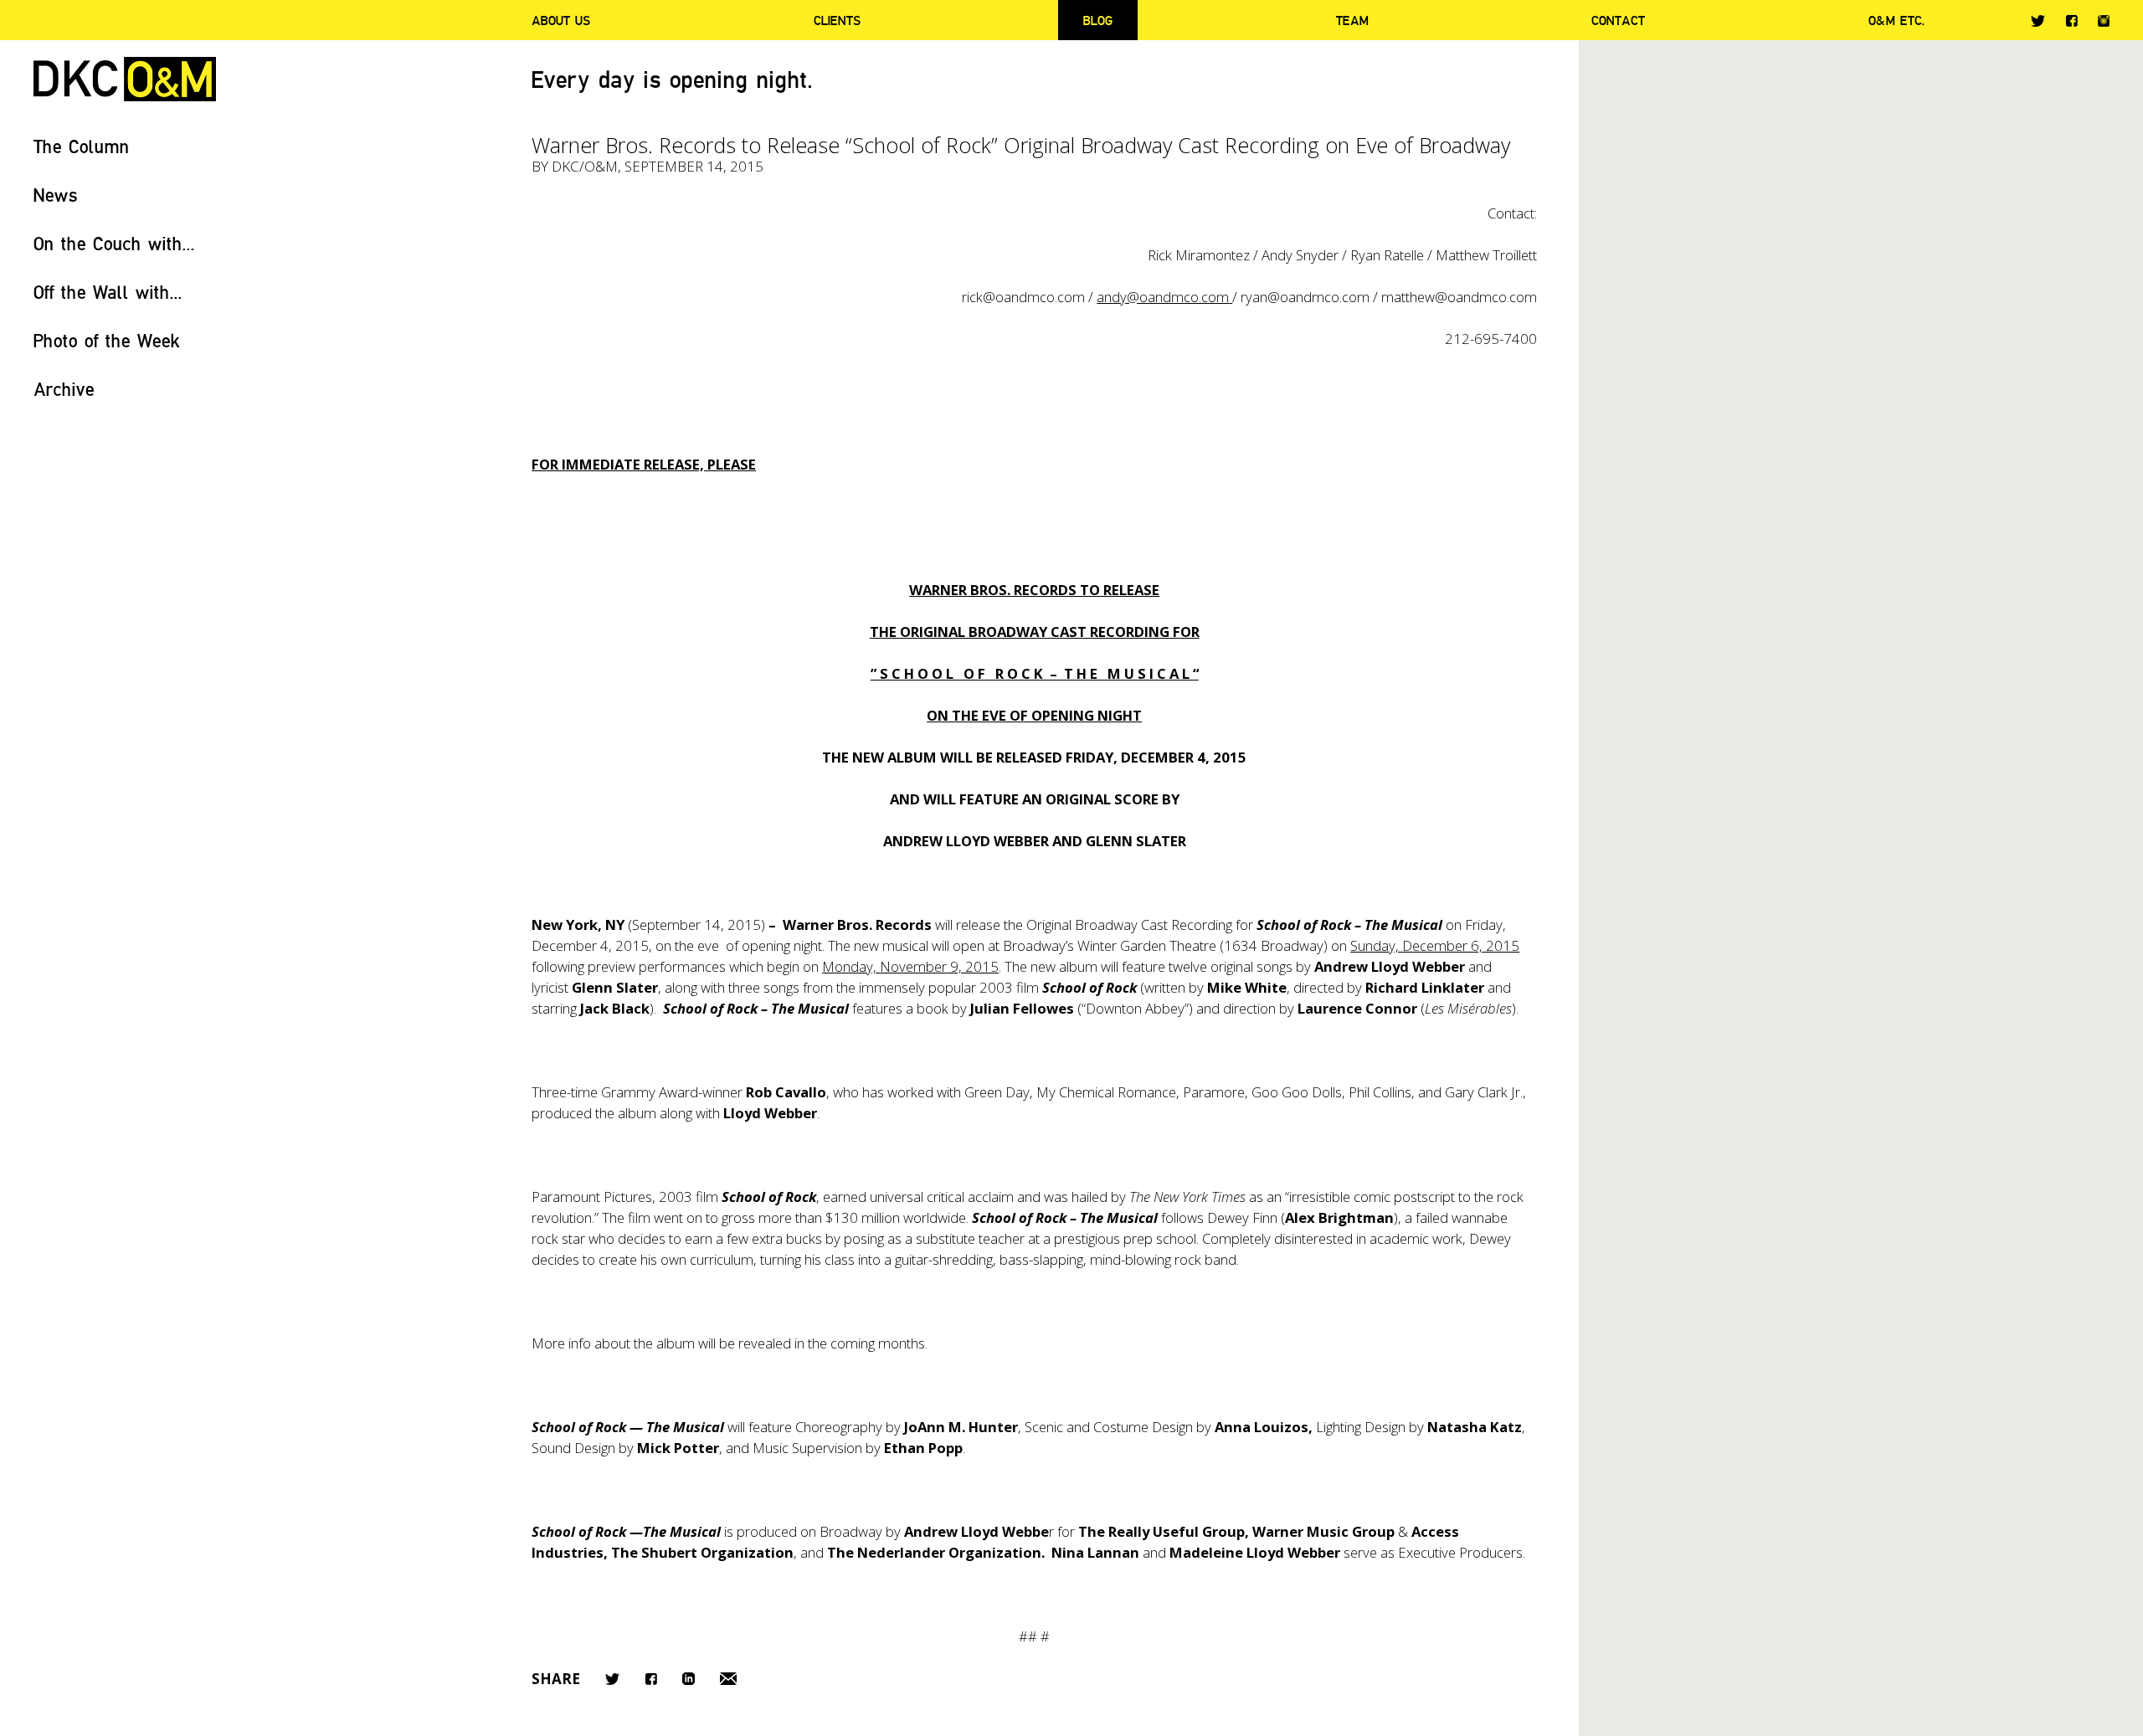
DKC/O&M (125, 79)
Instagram (2104, 21)
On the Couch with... (114, 243)
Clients (837, 20)
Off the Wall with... (108, 292)
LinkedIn (689, 1679)
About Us (561, 20)
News (56, 195)
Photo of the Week (107, 340)
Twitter (2038, 21)
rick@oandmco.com (1023, 297)
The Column (82, 146)
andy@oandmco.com (1163, 297)
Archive (64, 389)
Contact (1618, 20)
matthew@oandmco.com (1459, 297)
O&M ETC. (1897, 20)
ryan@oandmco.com (1305, 297)
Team (1352, 20)
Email (728, 1679)
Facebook (2071, 21)
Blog (1098, 20)
